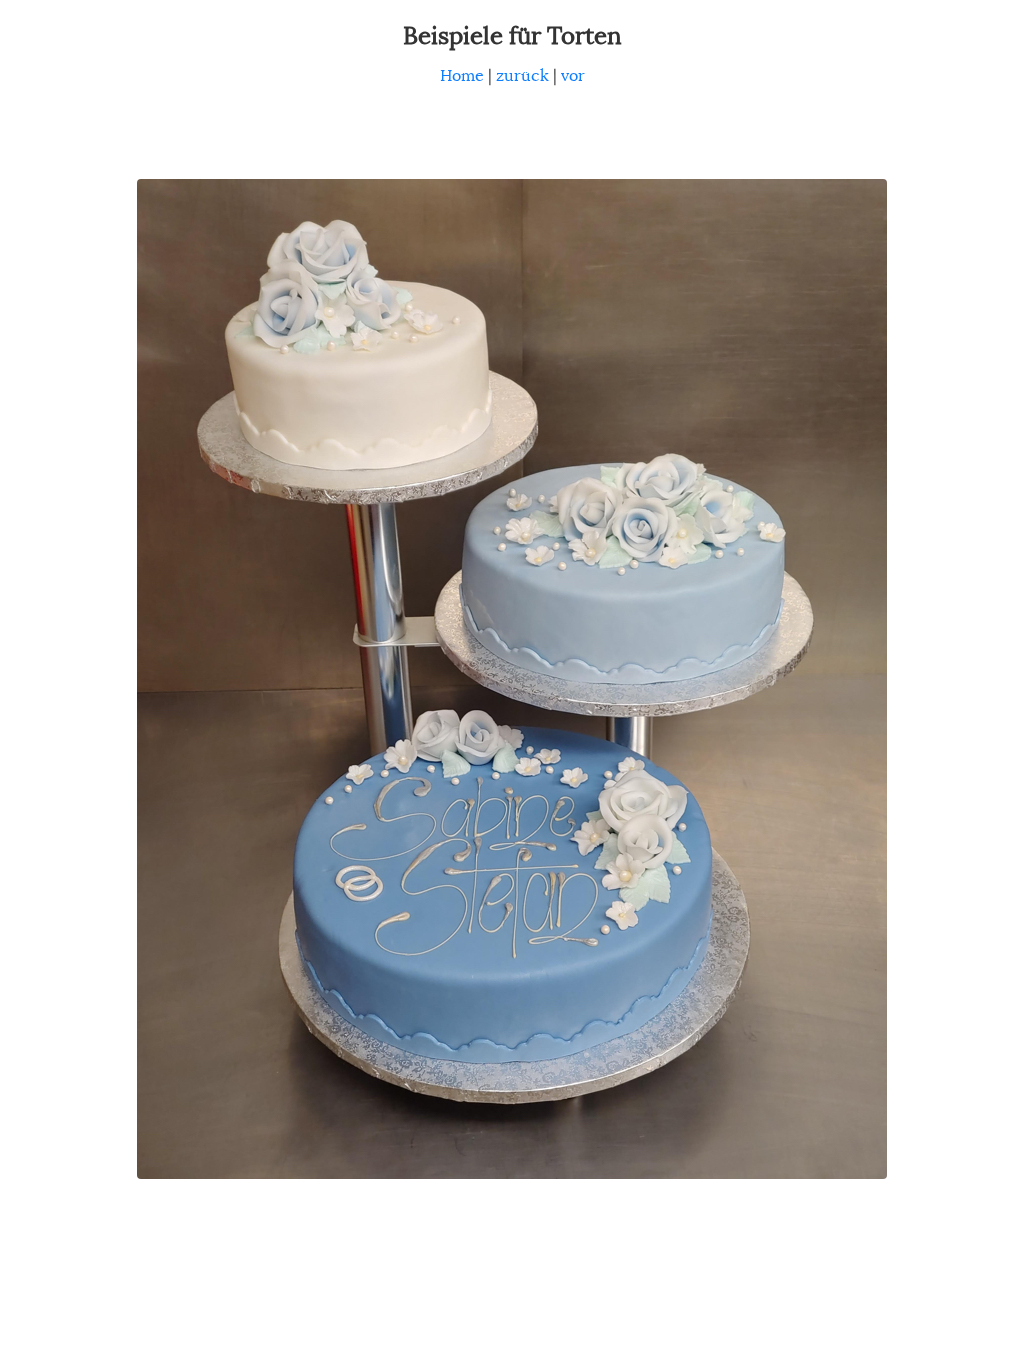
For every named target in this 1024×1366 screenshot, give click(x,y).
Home (462, 76)
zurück (522, 76)
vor (573, 76)
